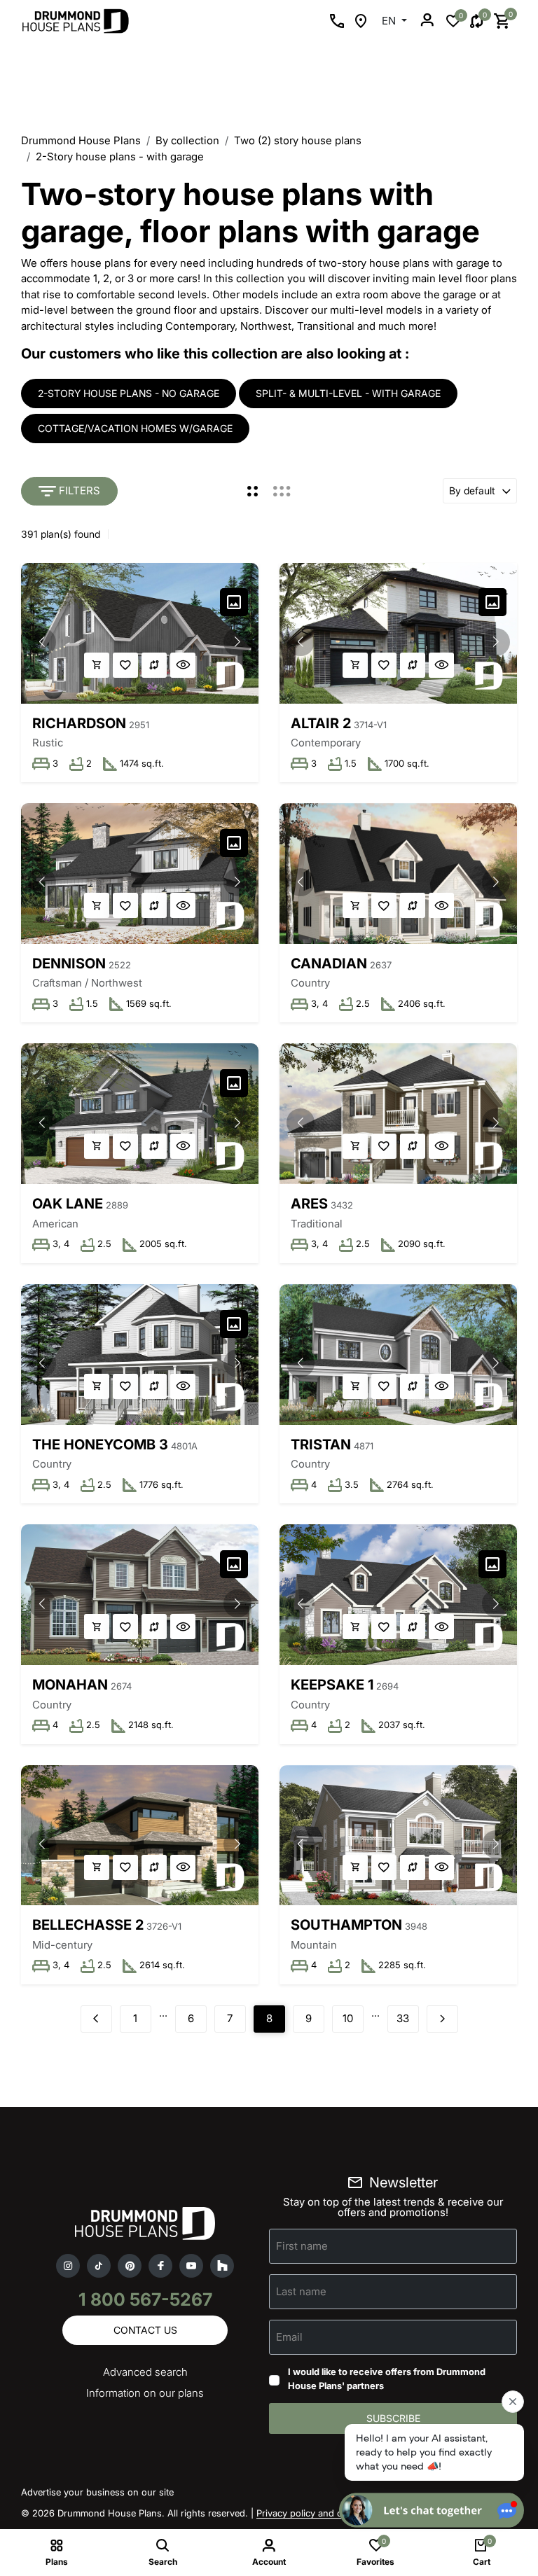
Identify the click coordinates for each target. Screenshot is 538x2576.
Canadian (329, 963)
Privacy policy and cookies (313, 2513)
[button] (237, 642)
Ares (309, 1204)
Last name (301, 2291)
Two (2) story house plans (298, 140)
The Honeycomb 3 (100, 1444)
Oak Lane (68, 1204)
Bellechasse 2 (88, 1925)
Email (289, 2337)
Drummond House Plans (81, 140)
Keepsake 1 (332, 1685)
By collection (187, 140)
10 (348, 2018)
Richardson (79, 723)
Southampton (346, 1925)
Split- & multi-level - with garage (348, 393)
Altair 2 (321, 723)
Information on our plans (145, 2393)
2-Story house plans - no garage (129, 393)
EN (390, 21)
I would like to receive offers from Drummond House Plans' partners (387, 2379)
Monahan (70, 1685)
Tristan (321, 1444)
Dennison (69, 963)
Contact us (145, 2330)
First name (302, 2246)
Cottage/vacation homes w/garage (135, 428)
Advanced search (145, 2372)
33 (403, 2018)
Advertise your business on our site (97, 2492)
